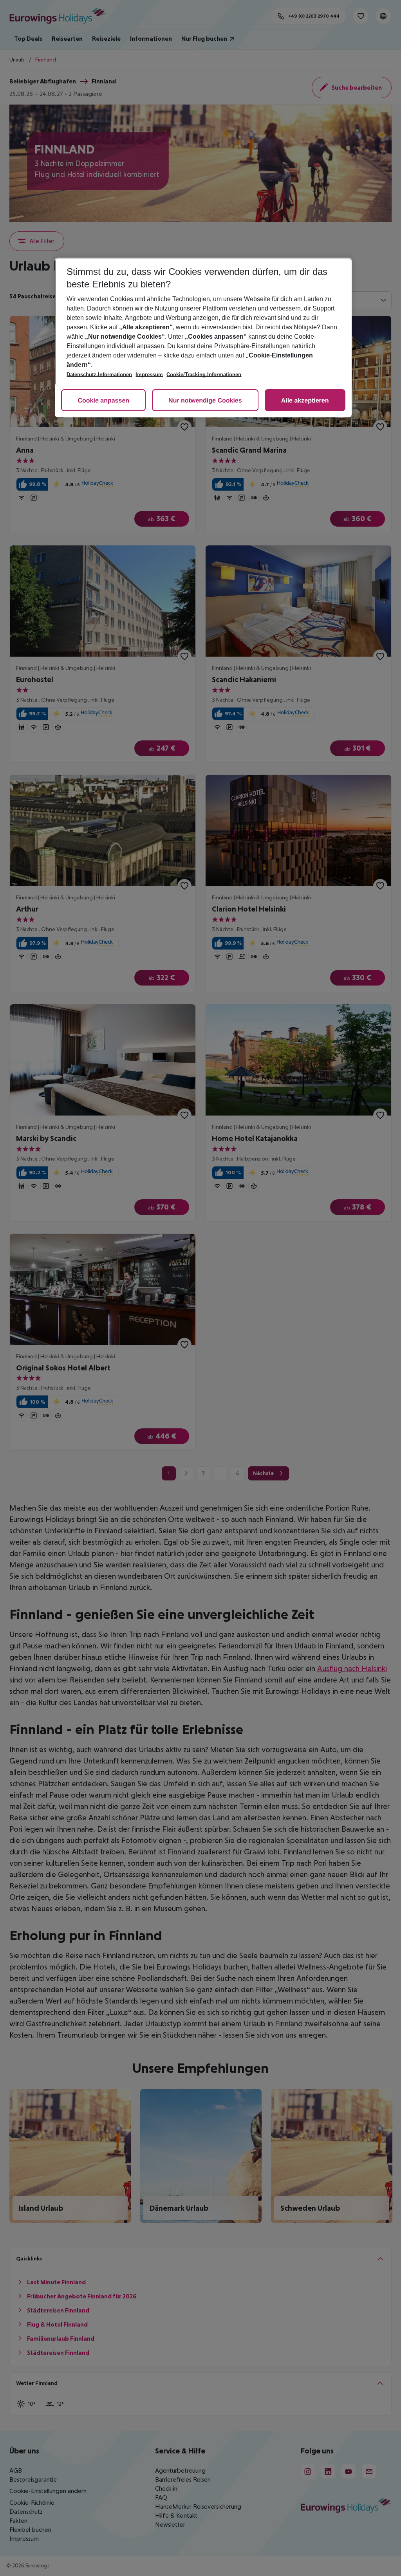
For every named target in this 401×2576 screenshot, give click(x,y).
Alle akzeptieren (305, 401)
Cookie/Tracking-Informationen (204, 375)
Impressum (149, 375)
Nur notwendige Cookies (205, 401)
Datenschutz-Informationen (99, 375)
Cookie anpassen (103, 401)
